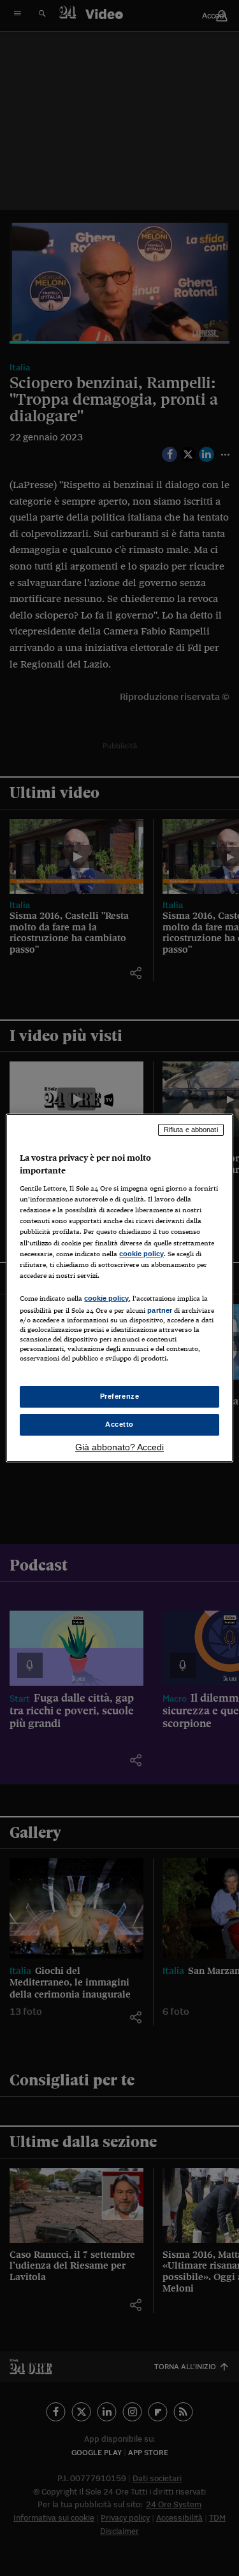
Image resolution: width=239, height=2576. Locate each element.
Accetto (119, 1424)
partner (160, 1310)
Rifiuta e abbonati (191, 1130)
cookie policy (141, 1254)
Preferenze (120, 1396)
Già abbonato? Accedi (119, 1447)
